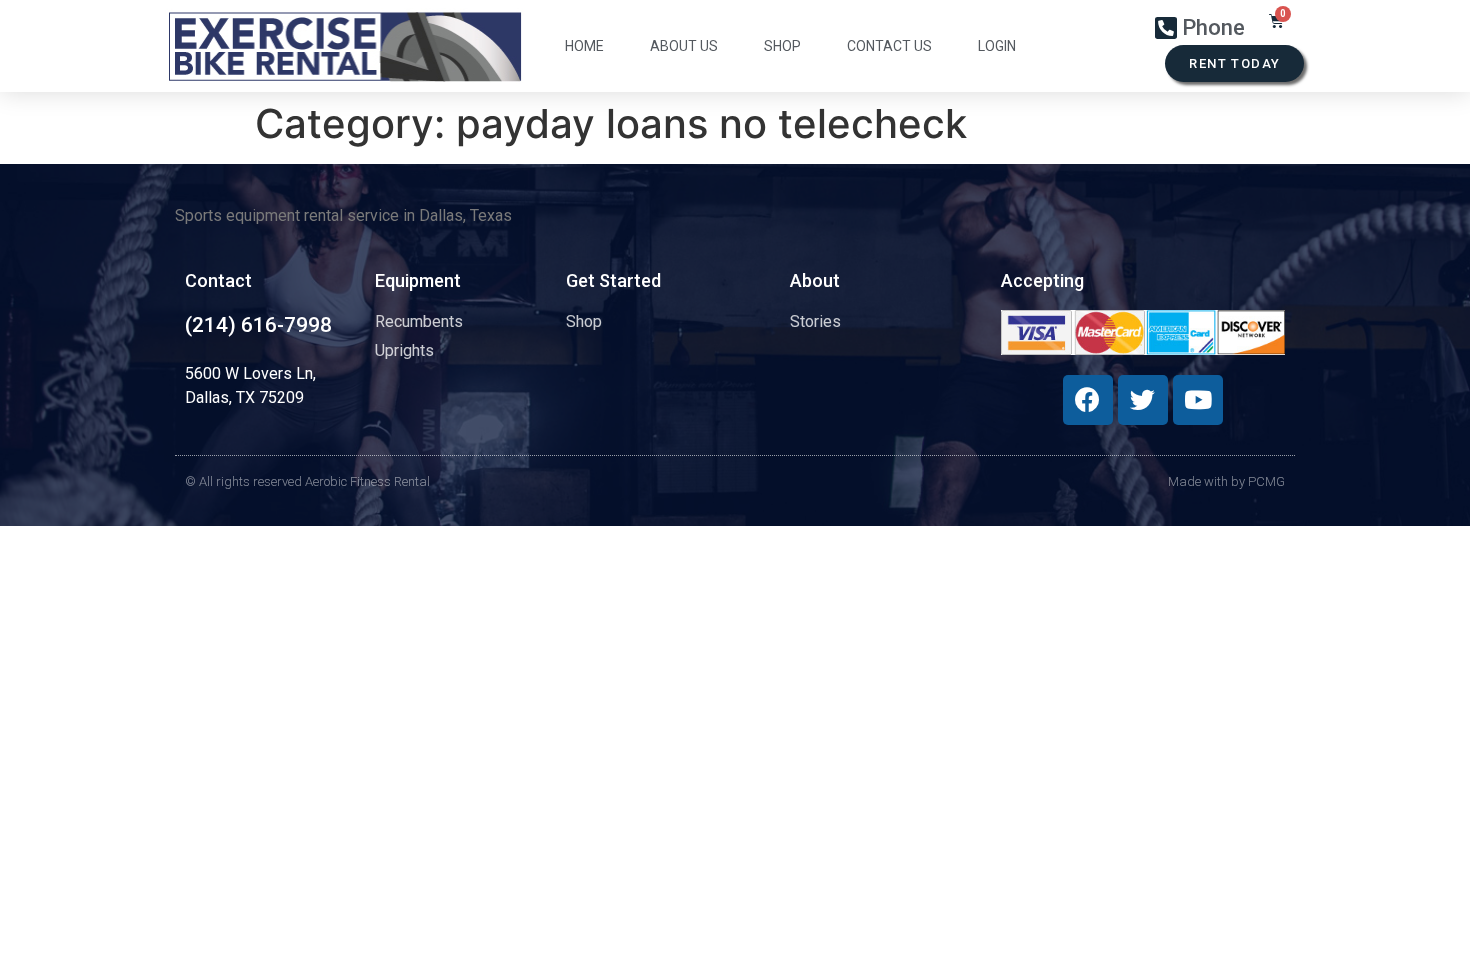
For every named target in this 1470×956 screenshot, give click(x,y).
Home (584, 46)
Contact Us (889, 46)
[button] (1234, 63)
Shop (782, 46)
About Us (684, 46)
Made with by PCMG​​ (1226, 481)
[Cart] (1276, 21)
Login (997, 46)
